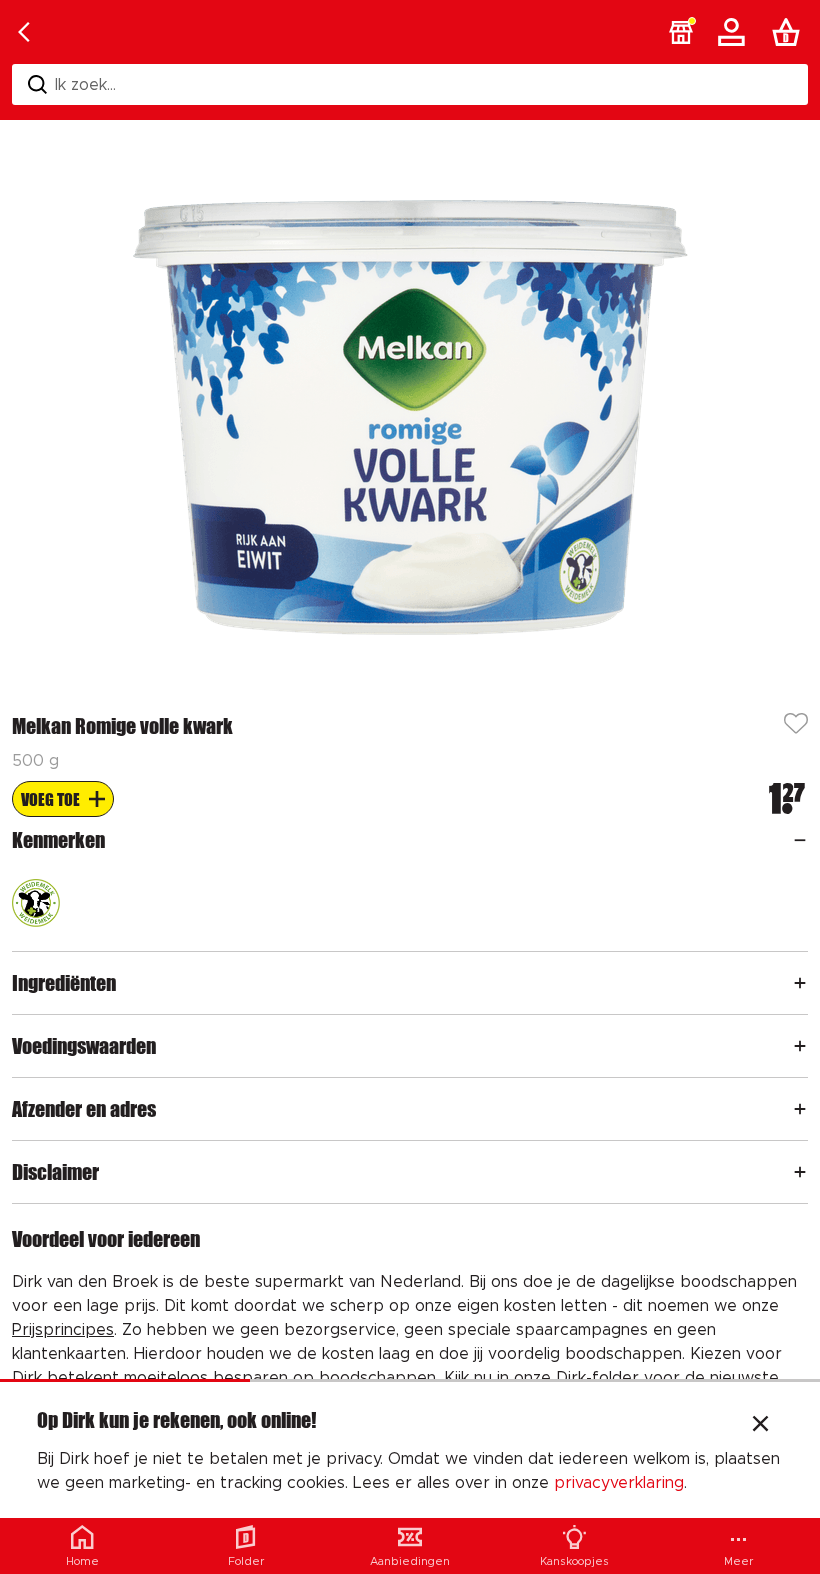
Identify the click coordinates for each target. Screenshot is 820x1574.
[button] (681, 32)
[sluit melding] (760, 1426)
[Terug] (24, 32)
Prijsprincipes (63, 1330)
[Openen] (800, 840)
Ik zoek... (85, 85)
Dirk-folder (597, 1378)
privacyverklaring (619, 1483)
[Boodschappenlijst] (790, 32)
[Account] (735, 32)
